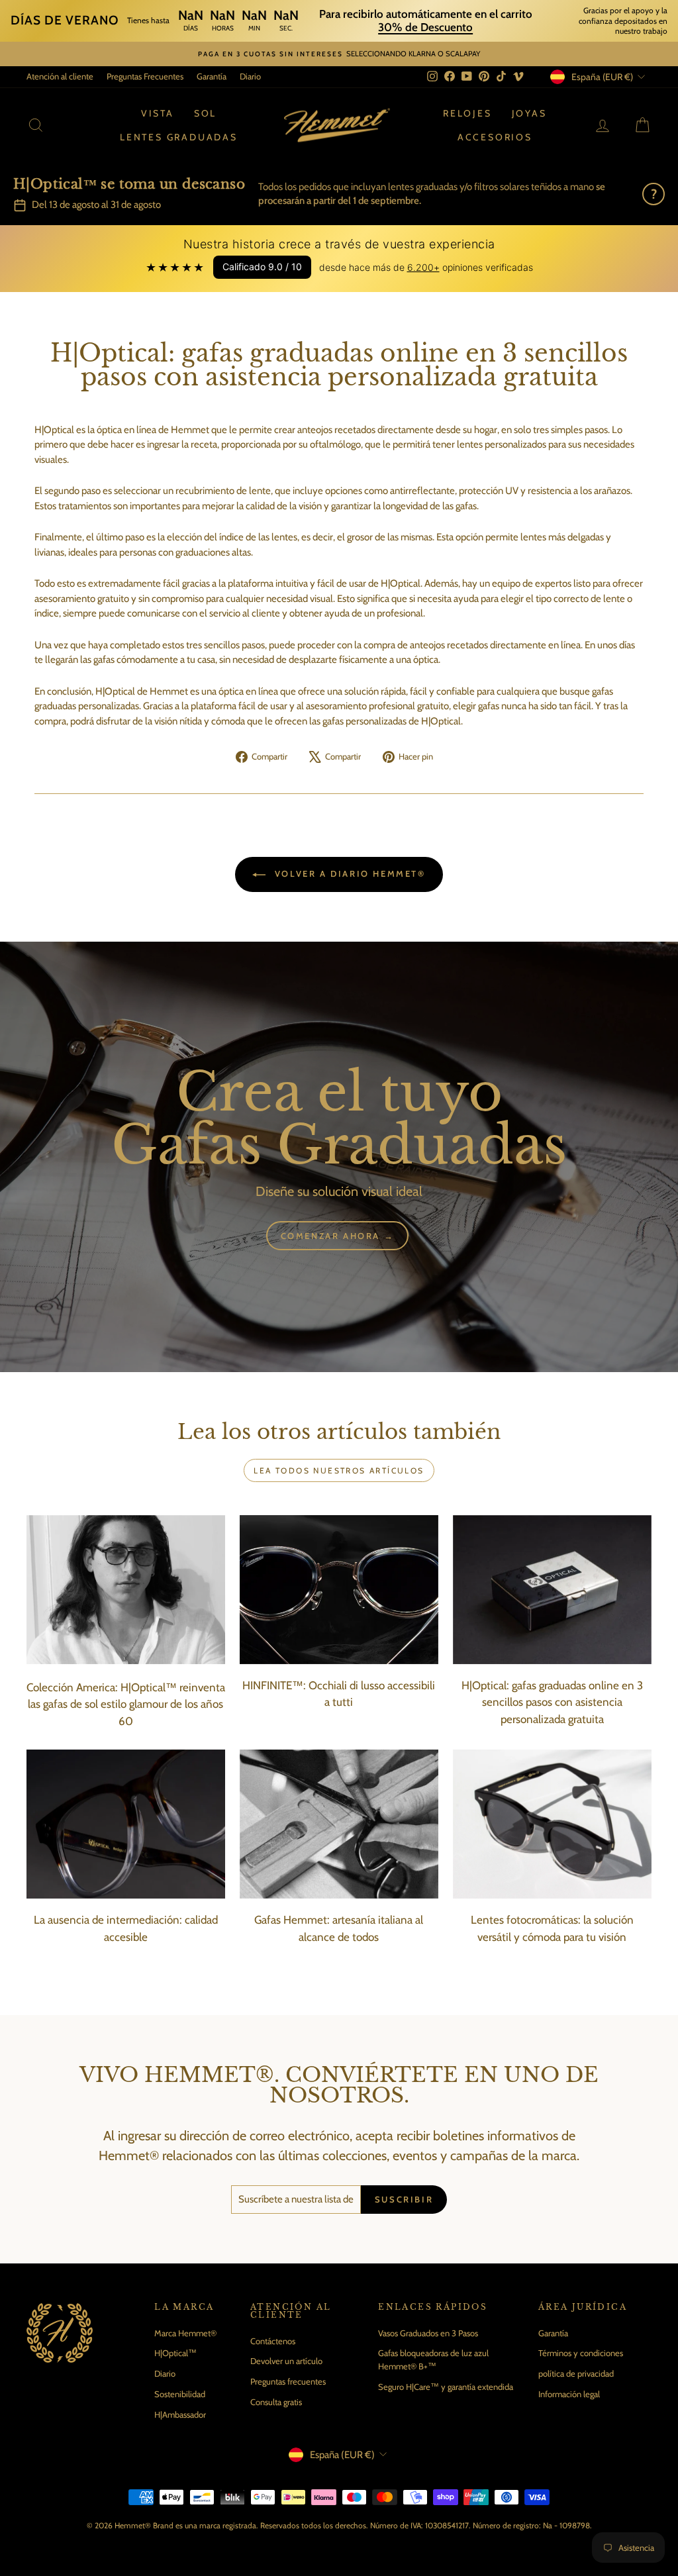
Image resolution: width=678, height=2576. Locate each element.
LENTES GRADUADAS (179, 137)
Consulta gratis (276, 2402)
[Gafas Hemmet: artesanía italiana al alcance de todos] (339, 1824)
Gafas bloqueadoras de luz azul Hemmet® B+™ (433, 2359)
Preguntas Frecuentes (145, 76)
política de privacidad (576, 2373)
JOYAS (529, 113)
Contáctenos (273, 2341)
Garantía (212, 76)
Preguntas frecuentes (288, 2381)
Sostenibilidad (180, 2394)
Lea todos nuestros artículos (339, 1470)
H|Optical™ (175, 2353)
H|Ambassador (180, 2414)
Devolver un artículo (286, 2361)
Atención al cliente (60, 76)
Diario (250, 76)
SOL (205, 113)
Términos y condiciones (581, 2353)
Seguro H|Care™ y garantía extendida (446, 2387)
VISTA (158, 113)
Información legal (569, 2394)
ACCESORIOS (495, 137)
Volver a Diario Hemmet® (348, 873)
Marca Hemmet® (185, 2333)
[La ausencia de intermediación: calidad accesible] (126, 1824)
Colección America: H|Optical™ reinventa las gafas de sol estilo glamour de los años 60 (126, 1704)
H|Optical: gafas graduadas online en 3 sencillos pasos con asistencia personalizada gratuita (552, 1702)
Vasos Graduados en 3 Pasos (428, 2333)
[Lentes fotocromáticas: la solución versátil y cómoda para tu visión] (552, 1824)
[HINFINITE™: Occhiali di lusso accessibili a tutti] (339, 1590)
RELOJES (467, 113)
